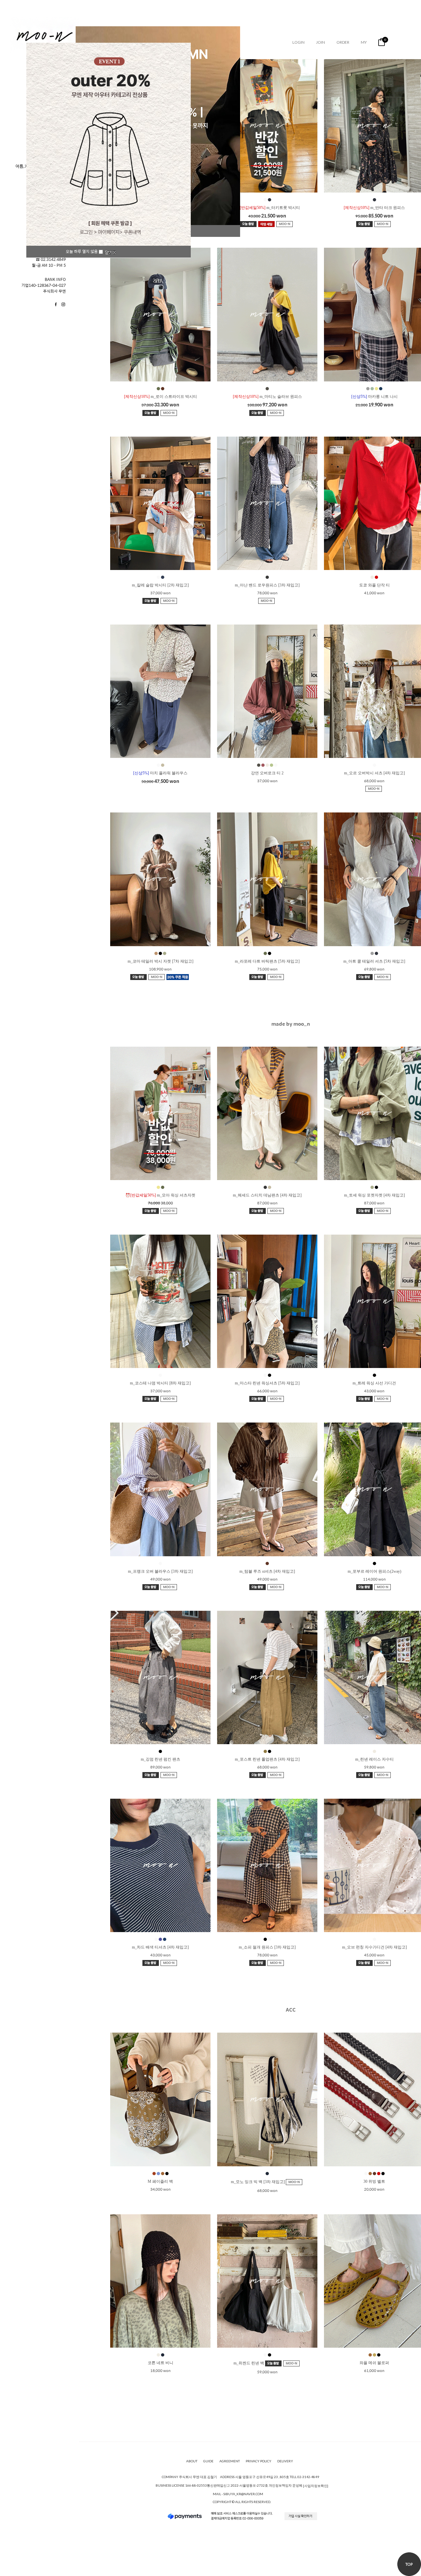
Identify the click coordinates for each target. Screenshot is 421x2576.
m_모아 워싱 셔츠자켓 (160, 1195)
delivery (285, 2461)
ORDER (343, 42)
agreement (230, 2461)
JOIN (321, 42)
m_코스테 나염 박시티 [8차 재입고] (160, 1383)
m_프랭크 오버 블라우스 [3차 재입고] (160, 1571)
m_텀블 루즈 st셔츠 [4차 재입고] (267, 1571)
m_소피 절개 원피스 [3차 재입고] (267, 1947)
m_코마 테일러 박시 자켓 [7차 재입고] (161, 961)
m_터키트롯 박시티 (267, 208)
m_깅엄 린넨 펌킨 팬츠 (161, 1759)
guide (208, 2461)
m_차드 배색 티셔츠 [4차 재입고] (160, 1947)
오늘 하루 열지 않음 (82, 251)
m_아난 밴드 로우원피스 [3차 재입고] (267, 585)
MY (364, 42)
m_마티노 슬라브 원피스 (267, 397)
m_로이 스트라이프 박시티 (161, 397)
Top (409, 2564)
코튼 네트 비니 (161, 2363)
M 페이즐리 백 (160, 2181)
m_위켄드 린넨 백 (249, 2363)
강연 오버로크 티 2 (267, 773)
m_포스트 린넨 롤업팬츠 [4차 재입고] (267, 1759)
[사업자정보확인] (316, 2486)
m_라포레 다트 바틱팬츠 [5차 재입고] (267, 961)
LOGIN (298, 42)
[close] (110, 252)
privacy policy (259, 2461)
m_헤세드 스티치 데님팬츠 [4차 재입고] (267, 1195)
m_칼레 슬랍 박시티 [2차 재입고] (160, 585)
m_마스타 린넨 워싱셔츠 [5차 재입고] (267, 1383)
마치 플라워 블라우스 (160, 773)
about (192, 2461)
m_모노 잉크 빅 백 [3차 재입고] (258, 2182)
